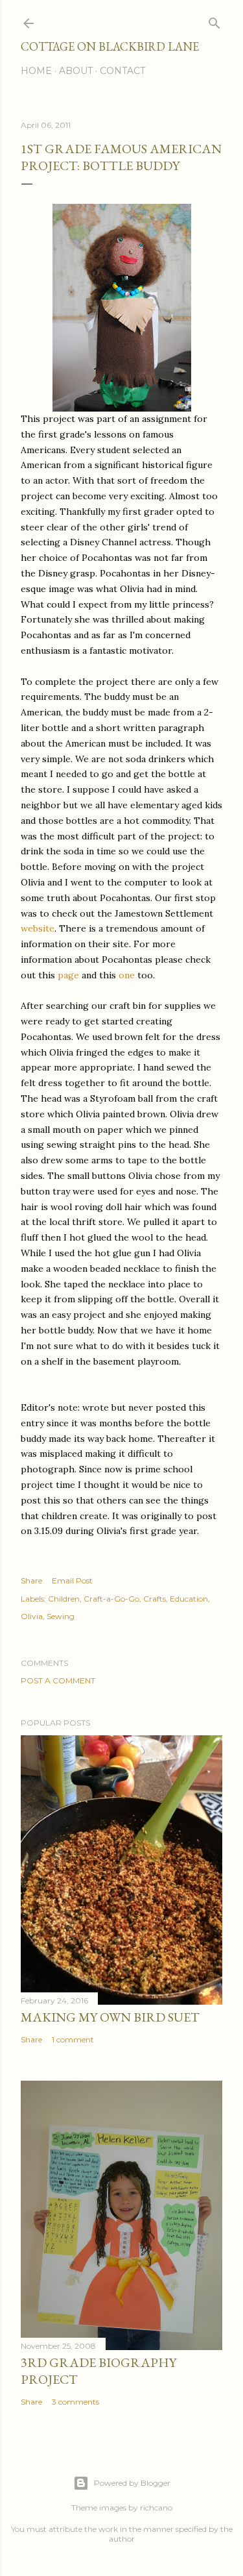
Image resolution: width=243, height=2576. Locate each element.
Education (189, 1599)
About (76, 71)
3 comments (75, 2402)
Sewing (61, 1616)
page (68, 975)
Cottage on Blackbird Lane (110, 46)
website (38, 928)
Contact (122, 71)
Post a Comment (58, 1680)
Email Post (72, 1580)
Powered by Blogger (132, 2483)
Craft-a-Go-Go (111, 1599)
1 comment (73, 2039)
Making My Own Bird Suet (110, 2017)
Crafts (155, 1599)
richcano (156, 2508)
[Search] (214, 20)
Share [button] (31, 1580)
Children (64, 1599)
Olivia (32, 1616)
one (125, 975)
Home (36, 71)
